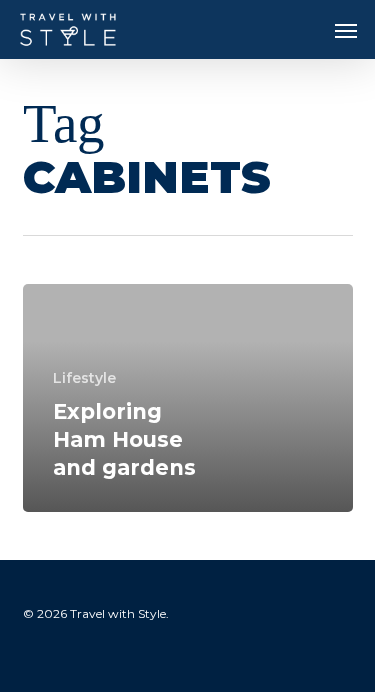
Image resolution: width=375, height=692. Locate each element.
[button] (346, 30)
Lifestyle (84, 378)
